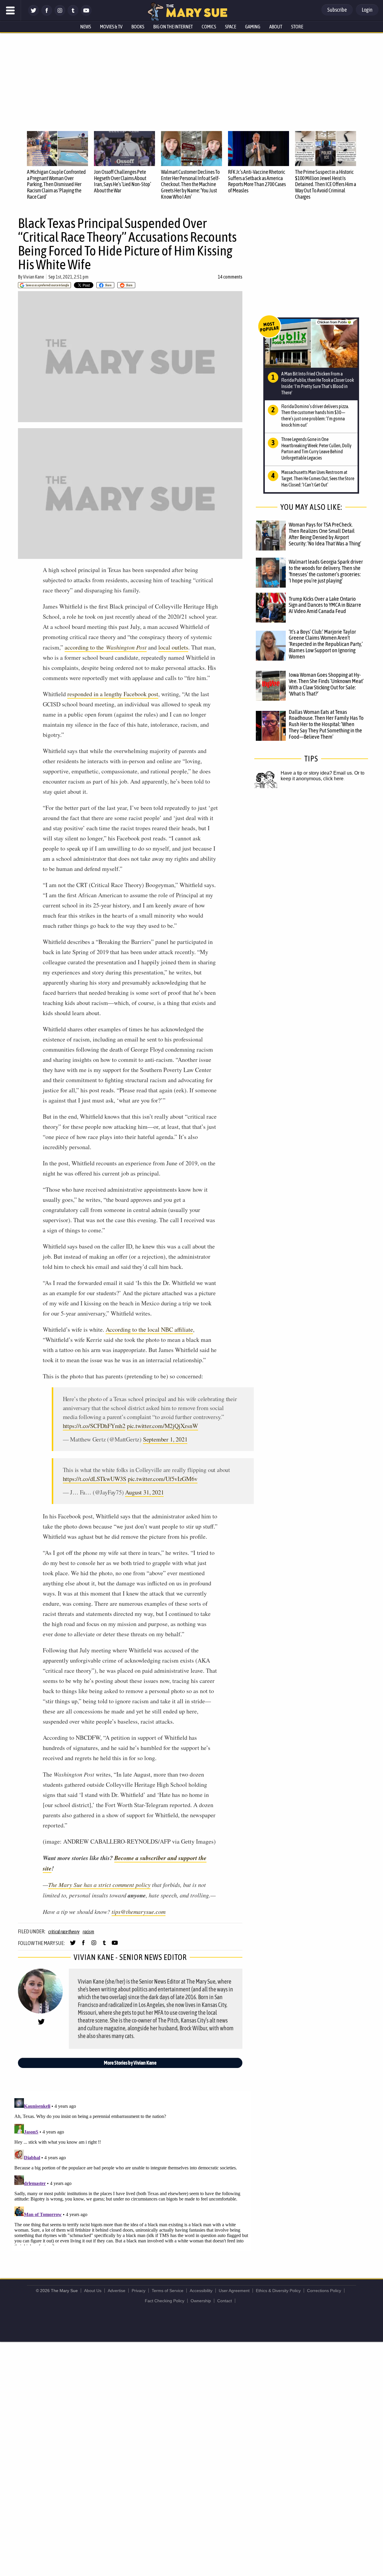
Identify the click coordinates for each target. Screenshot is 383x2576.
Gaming (253, 27)
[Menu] (10, 10)
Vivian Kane (34, 277)
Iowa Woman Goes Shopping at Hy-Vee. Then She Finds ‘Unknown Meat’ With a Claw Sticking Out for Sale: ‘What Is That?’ (326, 684)
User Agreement (234, 2291)
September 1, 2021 (165, 1439)
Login (367, 10)
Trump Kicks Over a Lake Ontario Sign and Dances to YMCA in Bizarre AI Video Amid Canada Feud (325, 605)
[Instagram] (60, 14)
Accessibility (201, 2291)
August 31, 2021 (144, 1492)
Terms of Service (168, 2291)
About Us (93, 2291)
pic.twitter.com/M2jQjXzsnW (162, 1426)
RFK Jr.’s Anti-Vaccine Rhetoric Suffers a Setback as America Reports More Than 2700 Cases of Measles (257, 181)
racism (88, 1932)
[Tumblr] (73, 14)
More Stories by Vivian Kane (130, 2063)
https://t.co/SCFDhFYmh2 (94, 1426)
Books (138, 27)
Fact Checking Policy (165, 2301)
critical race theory (64, 1932)
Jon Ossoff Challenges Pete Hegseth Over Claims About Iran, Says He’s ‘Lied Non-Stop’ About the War (123, 181)
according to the (106, 647)
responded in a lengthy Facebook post (113, 694)
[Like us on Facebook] (47, 14)
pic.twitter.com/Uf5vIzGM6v (163, 1479)
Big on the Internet (173, 27)
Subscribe (337, 10)
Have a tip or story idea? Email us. (317, 773)
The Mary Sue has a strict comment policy (99, 1885)
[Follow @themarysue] (34, 14)
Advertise (117, 2291)
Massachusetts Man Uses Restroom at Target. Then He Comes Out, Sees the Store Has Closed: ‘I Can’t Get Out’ (318, 478)
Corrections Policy (324, 2291)
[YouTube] (86, 14)
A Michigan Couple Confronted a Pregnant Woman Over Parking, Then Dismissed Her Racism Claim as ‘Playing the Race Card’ (56, 184)
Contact (225, 2301)
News (86, 27)
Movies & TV (111, 27)
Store (297, 27)
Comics (209, 27)
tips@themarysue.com (139, 1912)
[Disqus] (132, 2171)
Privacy (139, 2291)
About (276, 27)
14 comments (230, 277)
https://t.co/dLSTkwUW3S (95, 1479)
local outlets (173, 647)
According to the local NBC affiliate (149, 1329)
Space (231, 27)
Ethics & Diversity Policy (278, 2291)
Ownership (201, 2301)
